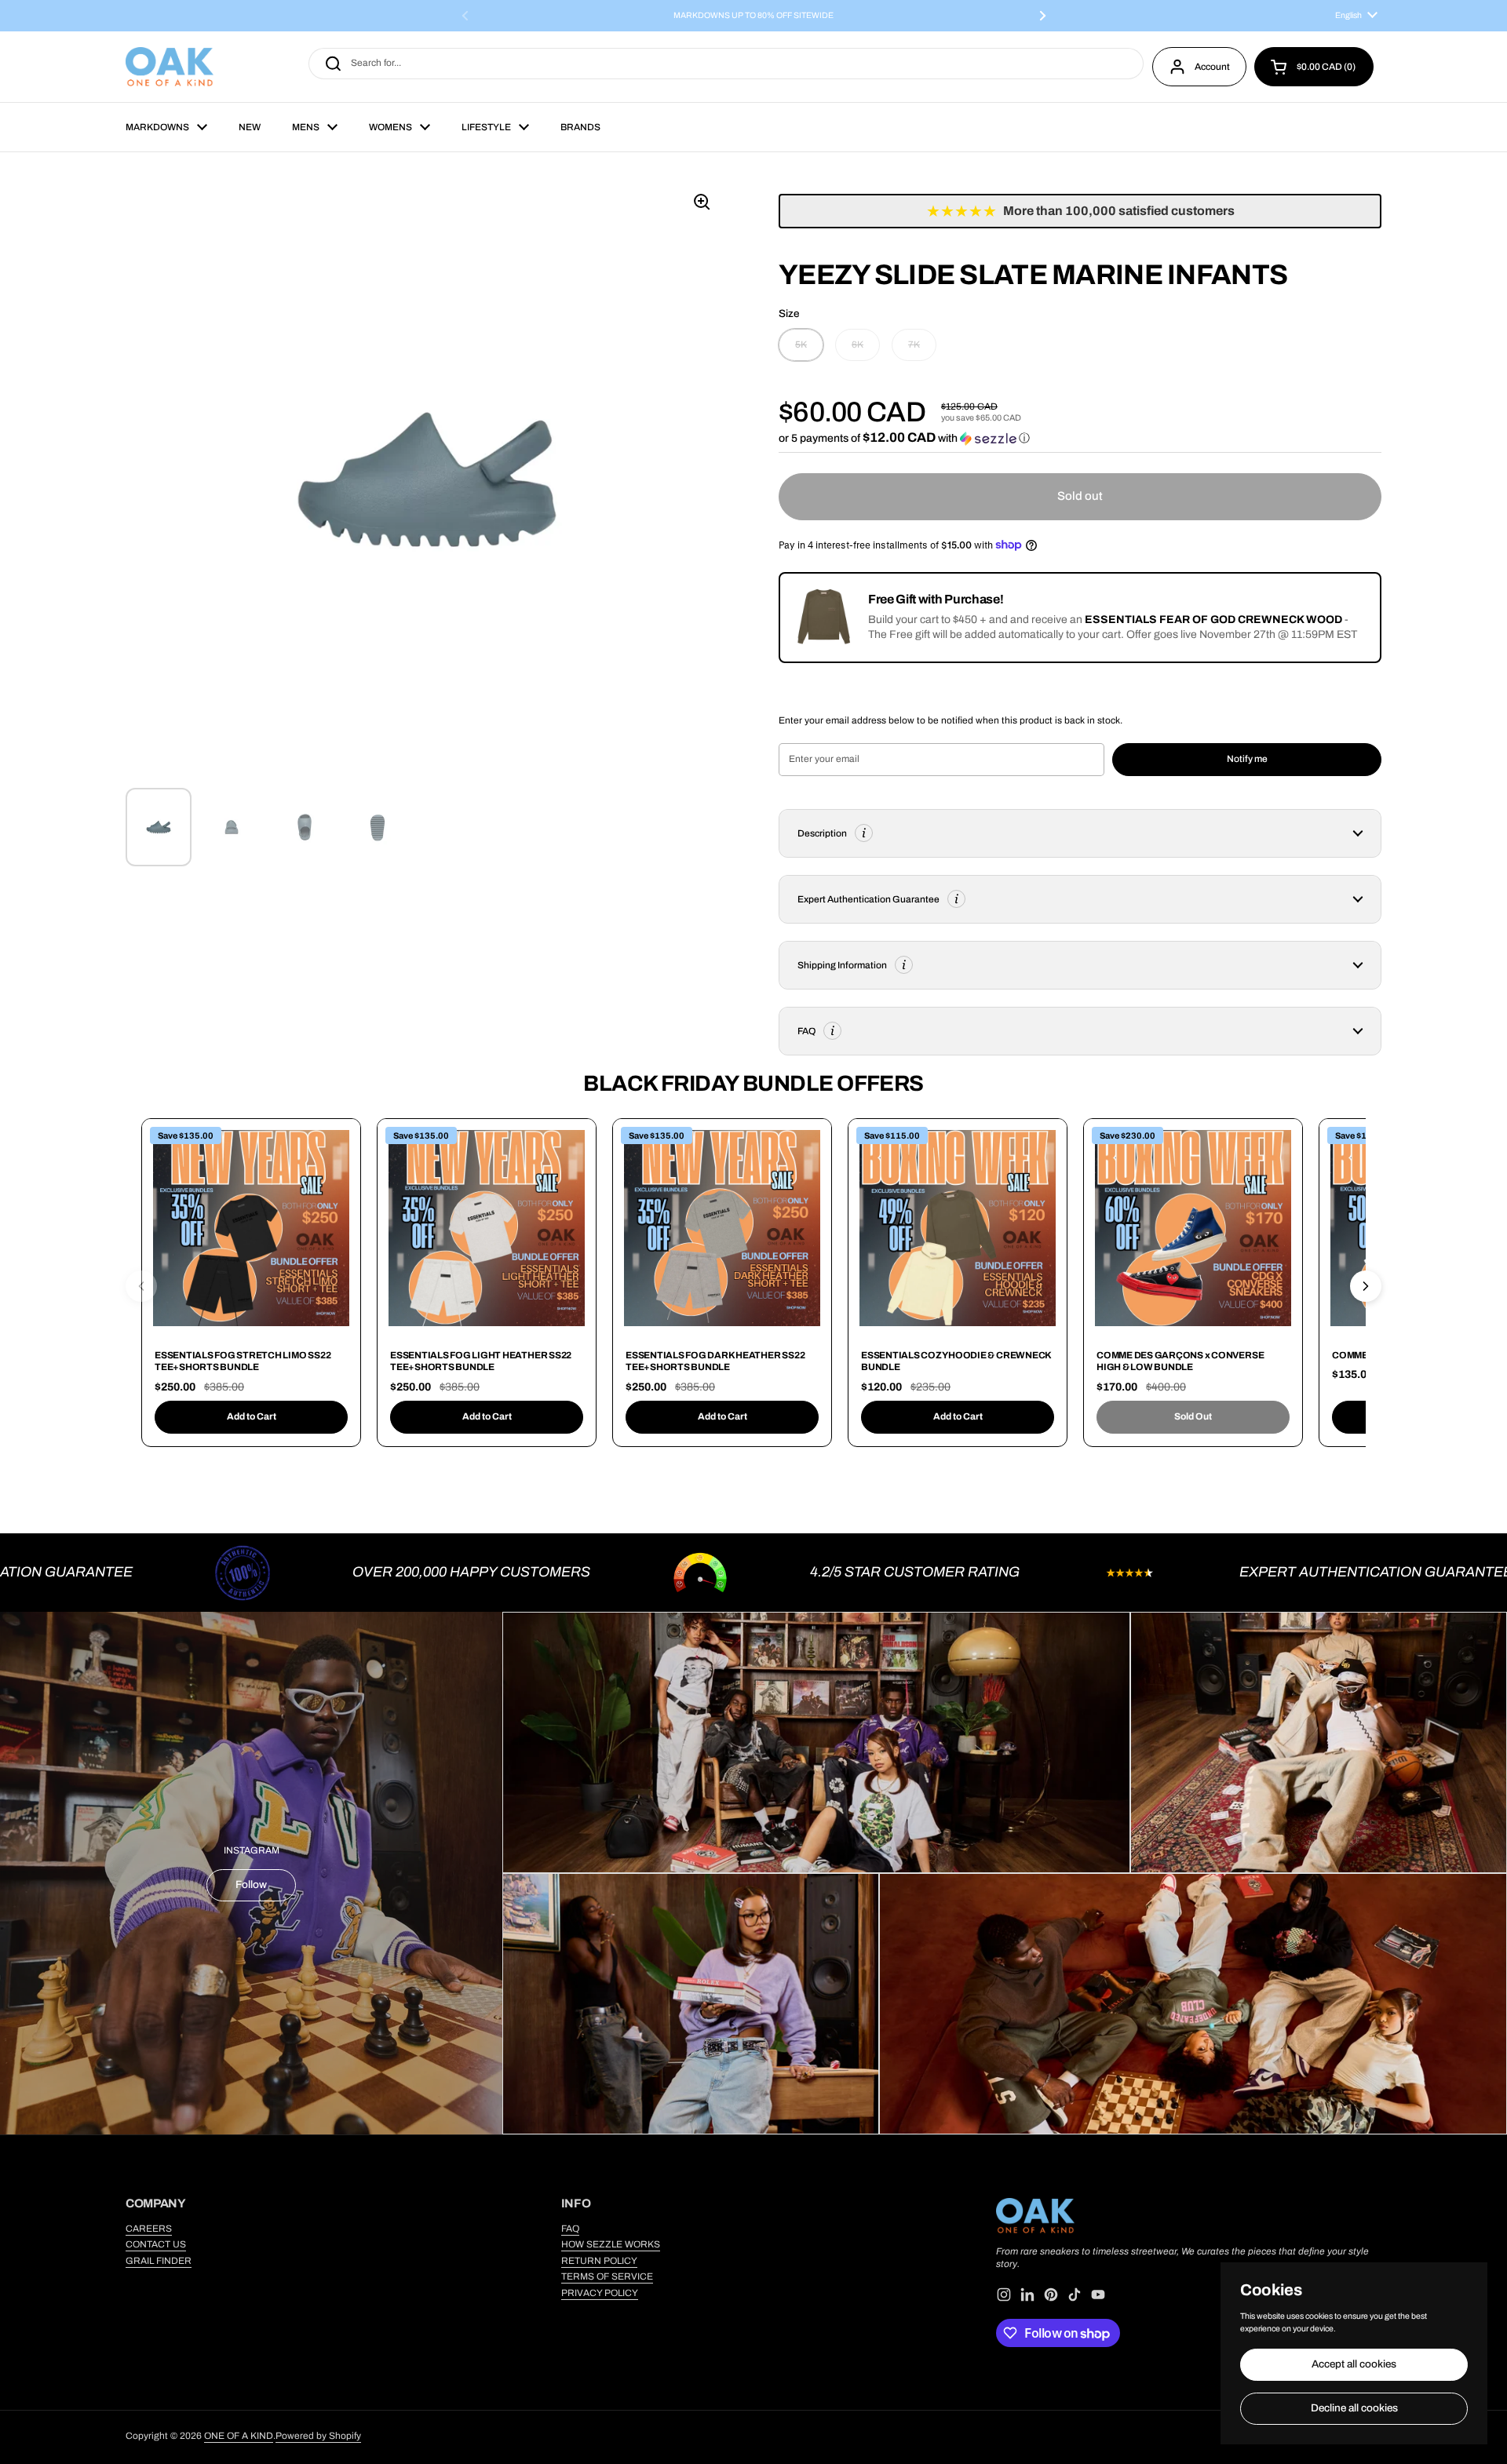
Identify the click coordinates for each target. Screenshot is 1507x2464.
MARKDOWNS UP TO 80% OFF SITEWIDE (753, 16)
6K (857, 344)
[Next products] (1366, 1286)
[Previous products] (141, 1286)
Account (1212, 67)
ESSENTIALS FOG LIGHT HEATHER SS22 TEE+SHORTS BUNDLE (481, 1361)
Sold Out (1193, 1416)
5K (801, 344)
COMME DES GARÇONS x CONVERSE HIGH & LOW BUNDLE (1180, 1361)
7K (914, 344)
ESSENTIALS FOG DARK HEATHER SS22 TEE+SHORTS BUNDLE (715, 1361)
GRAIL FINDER (159, 2261)
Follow (251, 1884)
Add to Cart (252, 1416)
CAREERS (149, 2229)
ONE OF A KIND (239, 2436)
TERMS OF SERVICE (607, 2276)
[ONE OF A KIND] (170, 67)
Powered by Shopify (318, 2436)
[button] (1314, 67)
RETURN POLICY (599, 2261)
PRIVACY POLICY (600, 2293)
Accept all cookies (1354, 2364)
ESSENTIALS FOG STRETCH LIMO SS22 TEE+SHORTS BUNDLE (243, 1361)
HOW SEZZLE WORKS (611, 2244)
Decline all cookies (1354, 2408)
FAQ (570, 2229)
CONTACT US (156, 2244)
